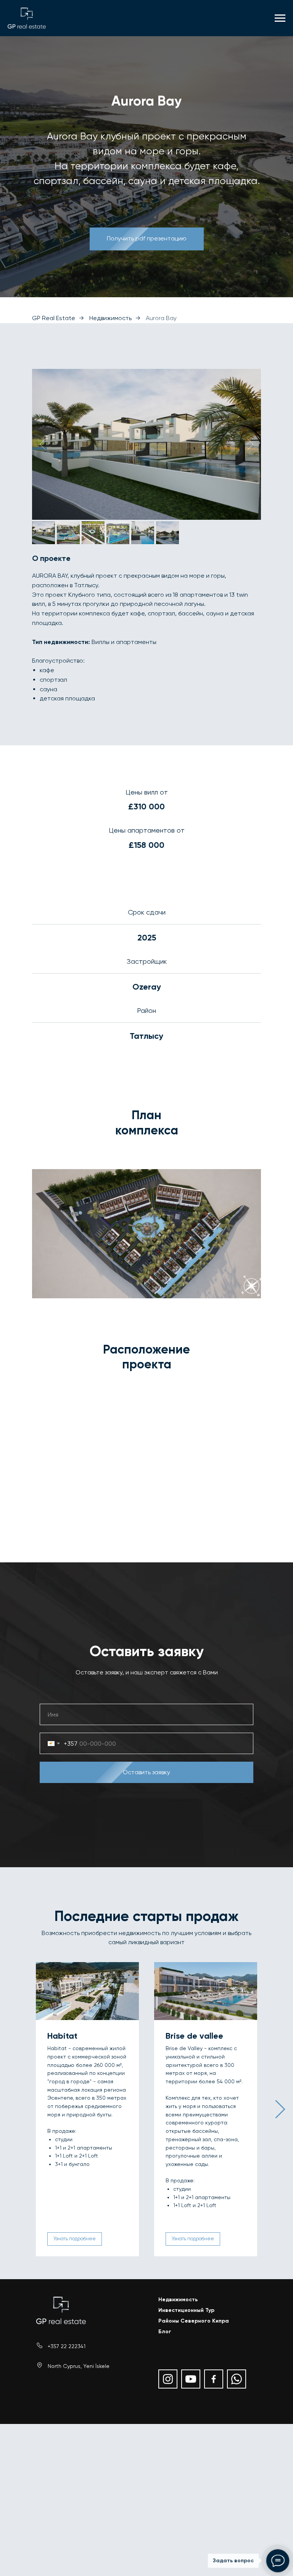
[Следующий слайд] (250, 444)
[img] (61, 2310)
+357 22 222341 (67, 2346)
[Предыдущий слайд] (43, 444)
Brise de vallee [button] (194, 2036)
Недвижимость (110, 318)
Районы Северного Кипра (194, 2321)
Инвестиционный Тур (186, 2310)
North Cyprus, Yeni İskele (79, 2366)
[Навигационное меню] (280, 18)
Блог (165, 2332)
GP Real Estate (54, 318)
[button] (147, 239)
